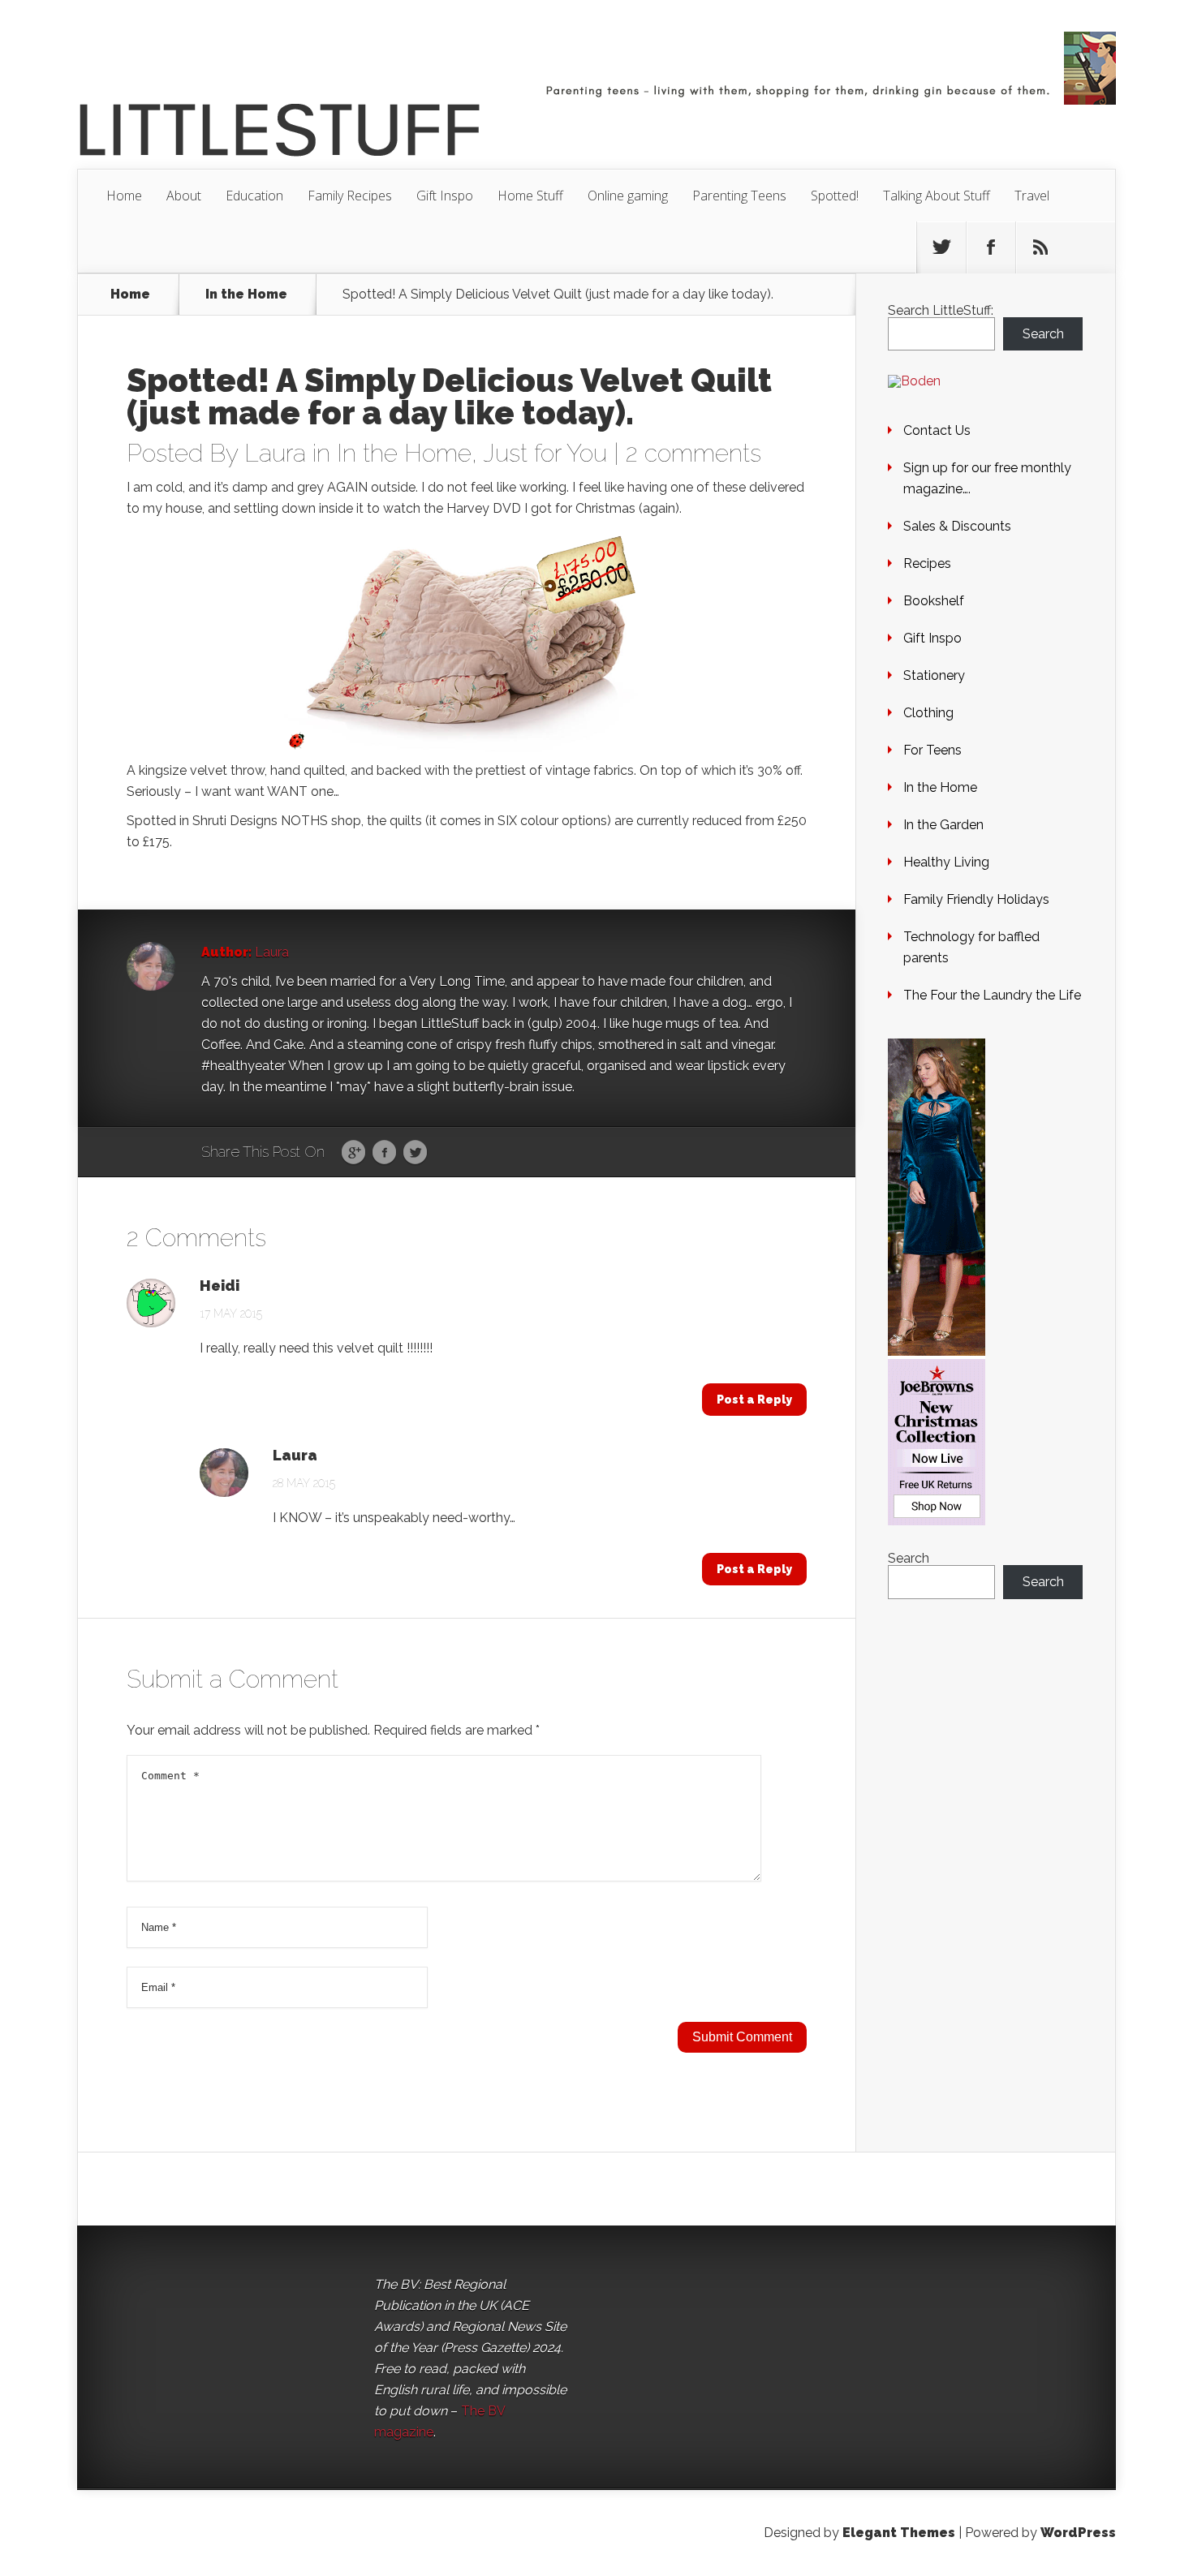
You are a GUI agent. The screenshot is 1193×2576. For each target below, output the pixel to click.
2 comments (693, 453)
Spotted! (835, 196)
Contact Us (937, 430)
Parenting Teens (739, 196)
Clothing (928, 713)
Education (254, 196)
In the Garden (943, 825)
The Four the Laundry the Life (992, 995)
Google (353, 1153)
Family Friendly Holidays (976, 899)
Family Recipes (350, 196)
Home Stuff (530, 196)
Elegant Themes (899, 2533)
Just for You (545, 453)
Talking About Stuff (937, 196)
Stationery (934, 675)
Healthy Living (946, 862)
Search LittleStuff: (941, 310)
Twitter (415, 1153)
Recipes (927, 563)
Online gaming (628, 196)
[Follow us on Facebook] (991, 247)
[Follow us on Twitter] (941, 247)
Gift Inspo (445, 196)
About (184, 196)
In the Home (246, 295)
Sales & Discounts (957, 526)
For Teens (932, 750)
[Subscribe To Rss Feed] (1040, 247)
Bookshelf (934, 601)
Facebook (384, 1153)
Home (124, 196)
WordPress (1078, 2533)
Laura (275, 453)
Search (1043, 334)
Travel (1032, 196)
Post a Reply (754, 1400)
